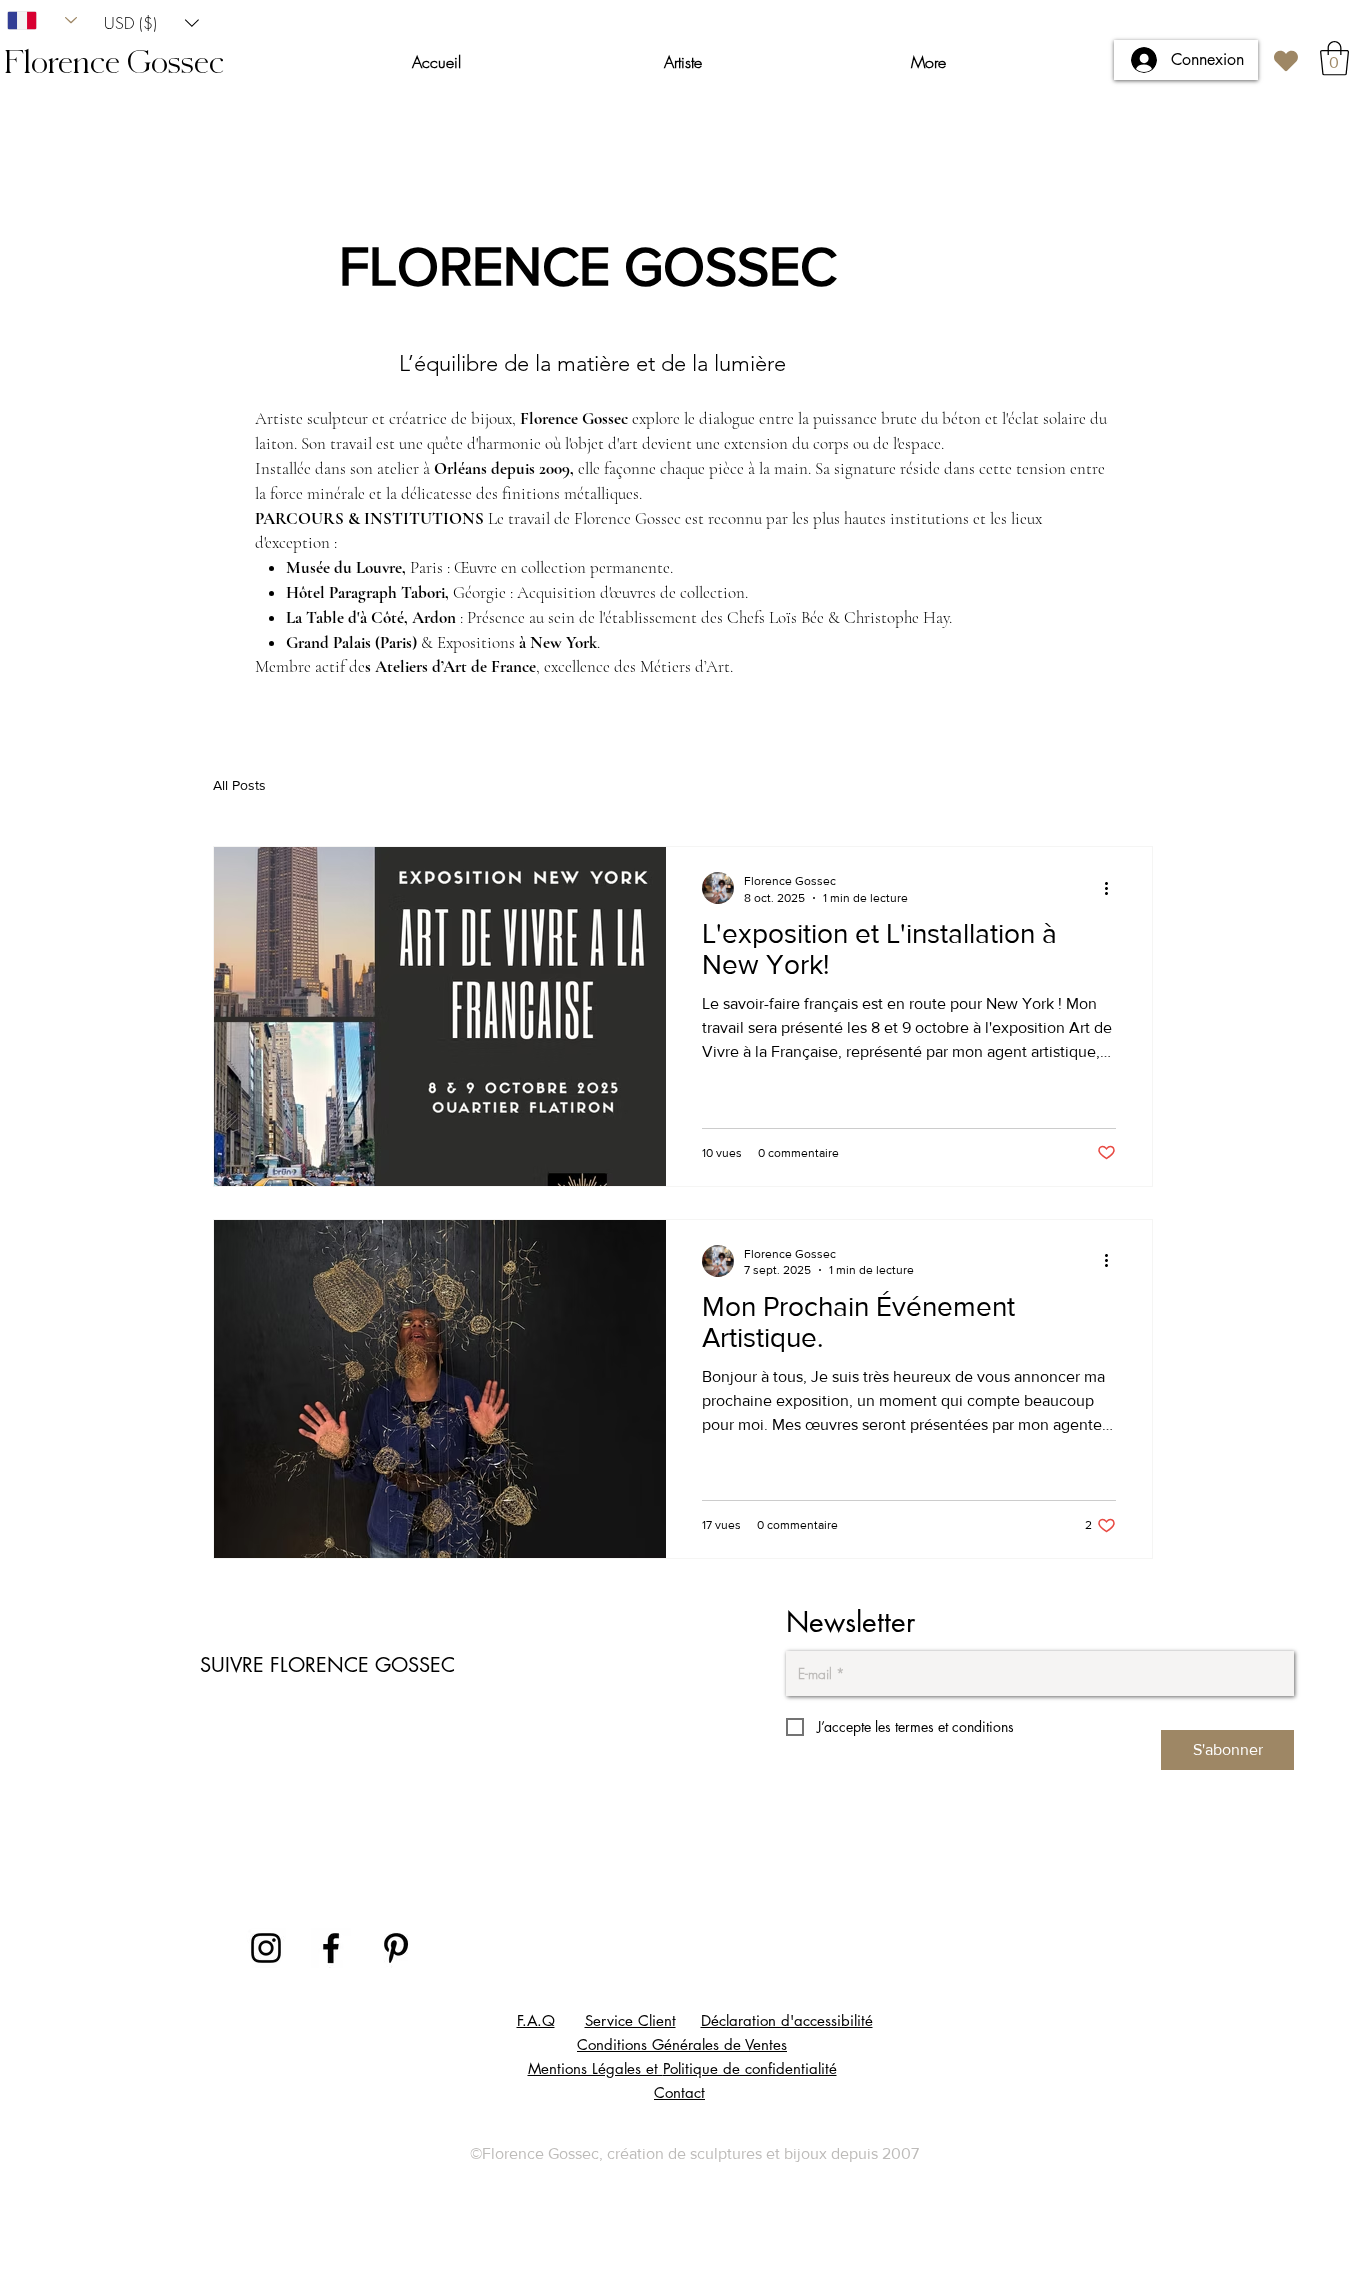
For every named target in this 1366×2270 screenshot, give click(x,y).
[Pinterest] (396, 1948)
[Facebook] (331, 1948)
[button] (151, 22)
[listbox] (151, 22)
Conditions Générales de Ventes (682, 2044)
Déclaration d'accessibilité (787, 2020)
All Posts (239, 785)
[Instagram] (266, 1948)
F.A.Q (536, 2020)
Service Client (630, 2020)
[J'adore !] (1286, 60)
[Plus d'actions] (1113, 888)
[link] (1334, 58)
